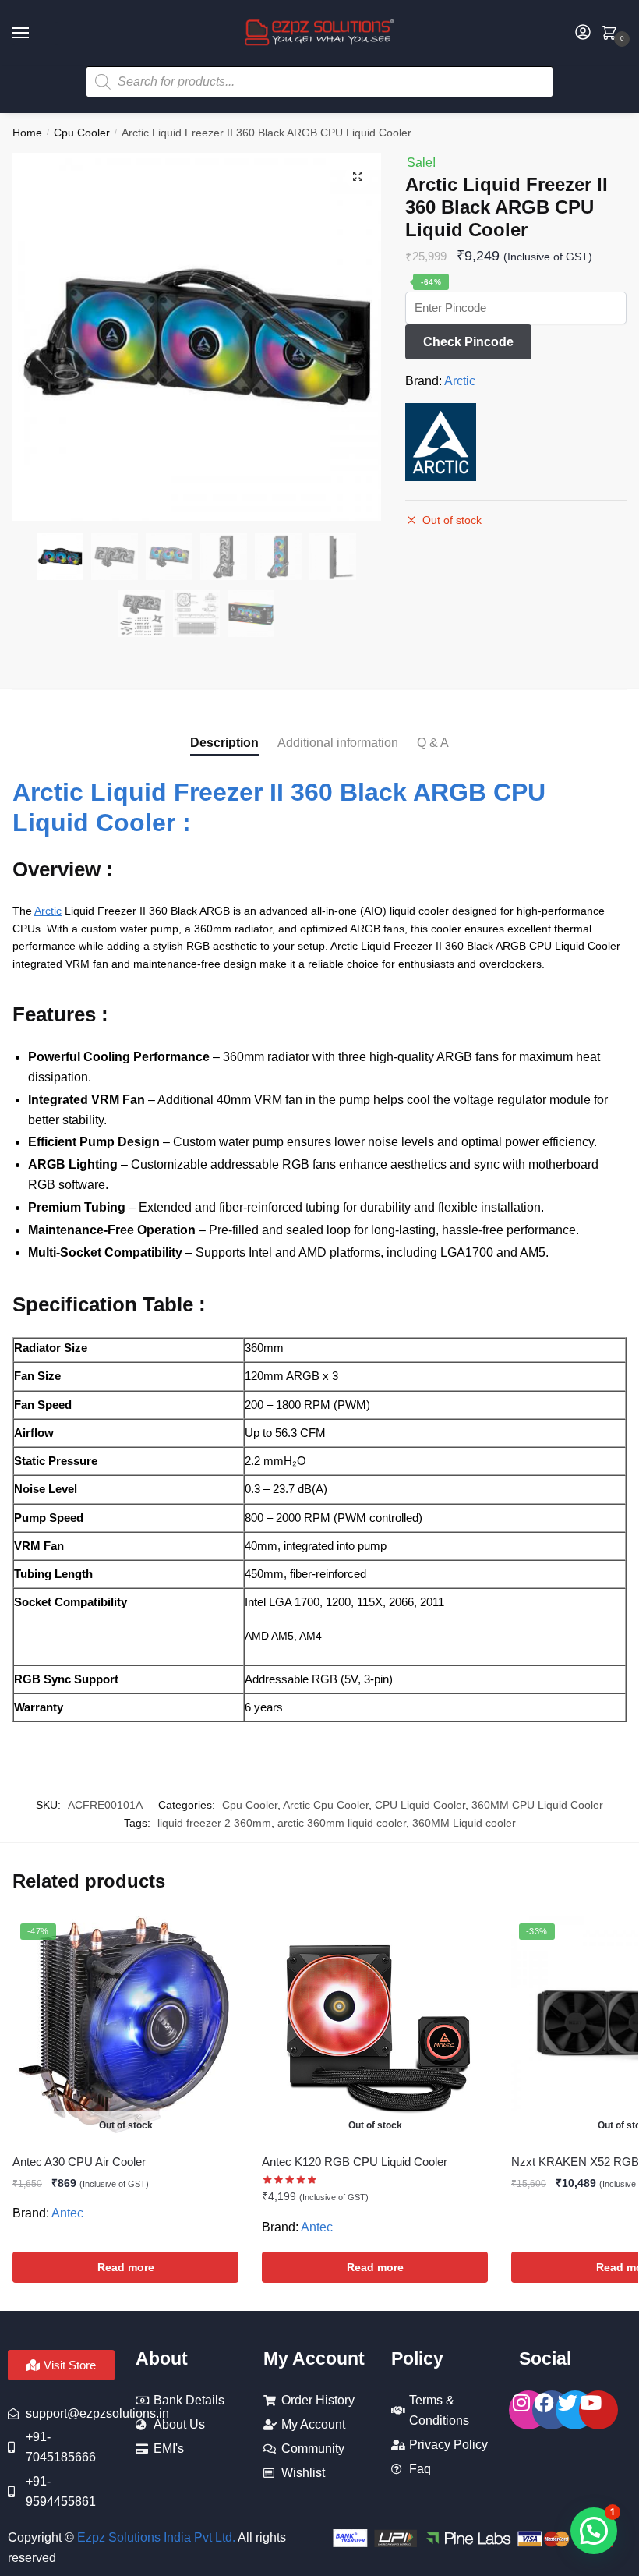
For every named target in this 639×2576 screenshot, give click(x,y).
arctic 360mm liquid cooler (342, 1823)
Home (27, 133)
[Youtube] (598, 2410)
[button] (358, 176)
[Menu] (35, 34)
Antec (67, 2213)
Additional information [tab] (338, 743)
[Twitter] (575, 2410)
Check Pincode (468, 342)
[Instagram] (528, 2410)
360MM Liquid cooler (464, 1823)
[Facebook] (552, 2410)
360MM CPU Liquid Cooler (537, 1805)
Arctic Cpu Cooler (326, 1805)
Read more (126, 2267)
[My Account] (583, 33)
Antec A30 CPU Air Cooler (79, 2162)
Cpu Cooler (82, 133)
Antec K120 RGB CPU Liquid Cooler (355, 2162)
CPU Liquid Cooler (420, 1805)
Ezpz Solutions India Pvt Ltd (155, 2537)
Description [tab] (224, 743)
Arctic (460, 381)
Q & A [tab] (433, 743)
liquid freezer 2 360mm (214, 1823)
